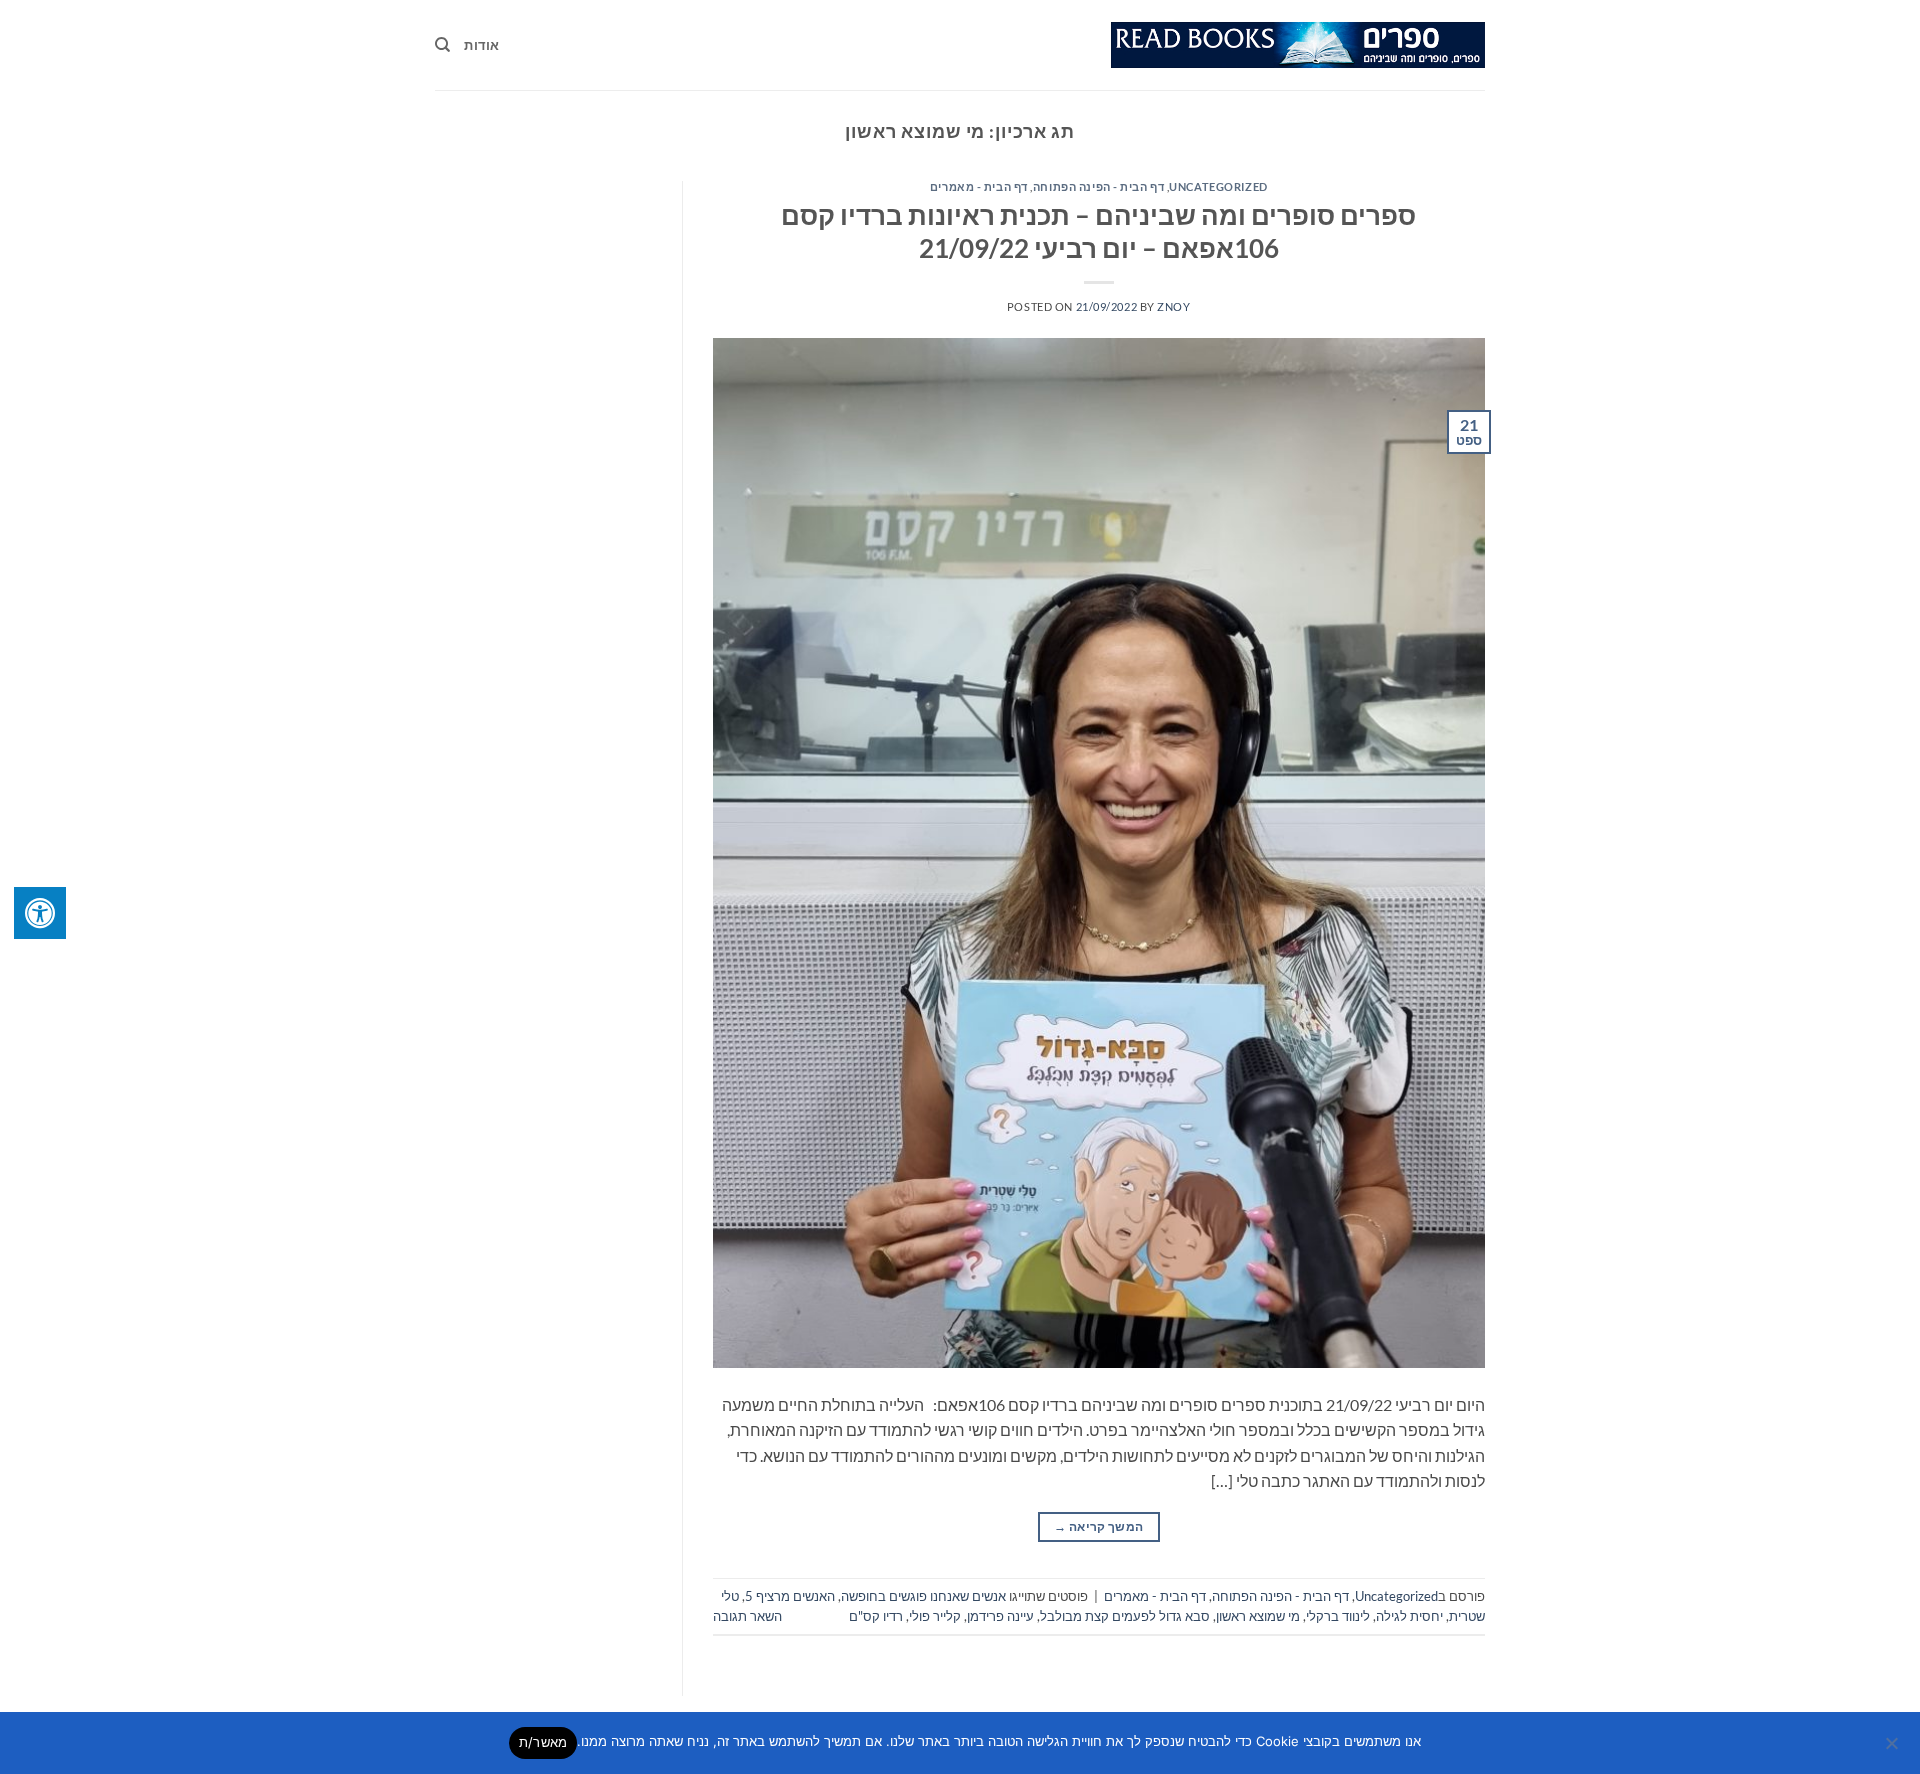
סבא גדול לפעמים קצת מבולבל (1125, 1616)
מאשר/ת (543, 1742)
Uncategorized (1218, 186)
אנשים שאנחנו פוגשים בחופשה (923, 1596)
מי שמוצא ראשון (1258, 1616)
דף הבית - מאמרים (979, 186)
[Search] (442, 45)
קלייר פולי (935, 1616)
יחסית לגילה (1409, 1616)
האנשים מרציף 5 (790, 1596)
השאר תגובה (747, 1616)
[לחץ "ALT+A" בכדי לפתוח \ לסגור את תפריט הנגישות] (40, 913)
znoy (1173, 306)
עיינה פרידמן (1000, 1616)
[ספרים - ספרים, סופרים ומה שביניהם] (1298, 45)
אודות (481, 45)
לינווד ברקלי (1338, 1616)
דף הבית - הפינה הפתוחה (1098, 186)
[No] (1893, 1749)
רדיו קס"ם (876, 1616)
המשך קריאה (1098, 1526)
